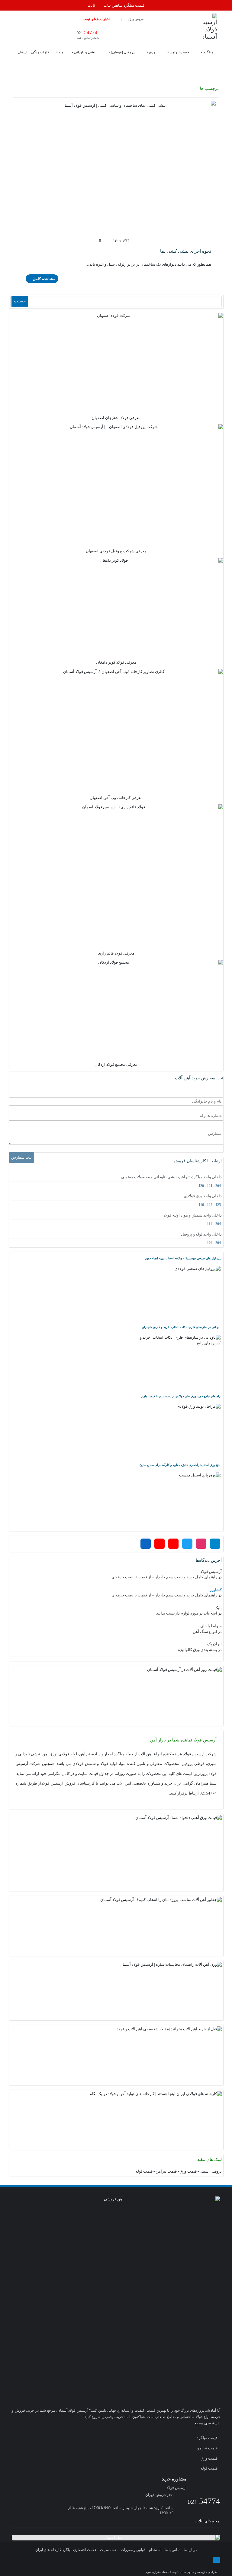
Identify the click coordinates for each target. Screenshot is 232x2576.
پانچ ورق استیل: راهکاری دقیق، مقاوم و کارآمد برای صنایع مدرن (180, 1465)
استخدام (155, 2550)
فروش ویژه (136, 19)
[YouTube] (159, 1544)
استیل (23, 52)
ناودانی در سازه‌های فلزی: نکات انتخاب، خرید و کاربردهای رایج (181, 1327)
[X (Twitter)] (187, 1544)
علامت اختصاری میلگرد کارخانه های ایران (66, 2550)
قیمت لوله (144, 2171)
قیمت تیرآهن (179, 52)
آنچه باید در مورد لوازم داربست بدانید (187, 1613)
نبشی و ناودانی (85, 52)
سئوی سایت (186, 2572)
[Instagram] (201, 1544)
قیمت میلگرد (208, 2438)
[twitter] (110, 2566)
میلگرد (208, 52)
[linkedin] (146, 2566)
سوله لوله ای (211, 1626)
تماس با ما (172, 2550)
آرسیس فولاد (211, 1572)
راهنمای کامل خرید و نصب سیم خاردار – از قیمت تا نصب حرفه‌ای (164, 1577)
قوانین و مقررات (133, 2550)
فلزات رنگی (40, 52)
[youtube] (134, 2566)
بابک (218, 1608)
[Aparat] (173, 1544)
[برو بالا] (217, 2560)
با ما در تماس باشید (88, 35)
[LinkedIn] (146, 1544)
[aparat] (122, 2566)
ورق (152, 52)
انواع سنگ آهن (205, 1632)
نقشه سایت (109, 2550)
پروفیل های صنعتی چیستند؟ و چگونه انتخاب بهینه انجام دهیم (183, 1258)
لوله (62, 52)
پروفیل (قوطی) (123, 52)
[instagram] (99, 2566)
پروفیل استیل (211, 2171)
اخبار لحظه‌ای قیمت (96, 19)
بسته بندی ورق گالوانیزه (198, 1650)
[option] (116, 6)
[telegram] (87, 2566)
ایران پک (214, 1644)
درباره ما (190, 2550)
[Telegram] (215, 1544)
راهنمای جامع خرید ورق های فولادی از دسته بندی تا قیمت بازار (181, 1396)
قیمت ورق (188, 2171)
